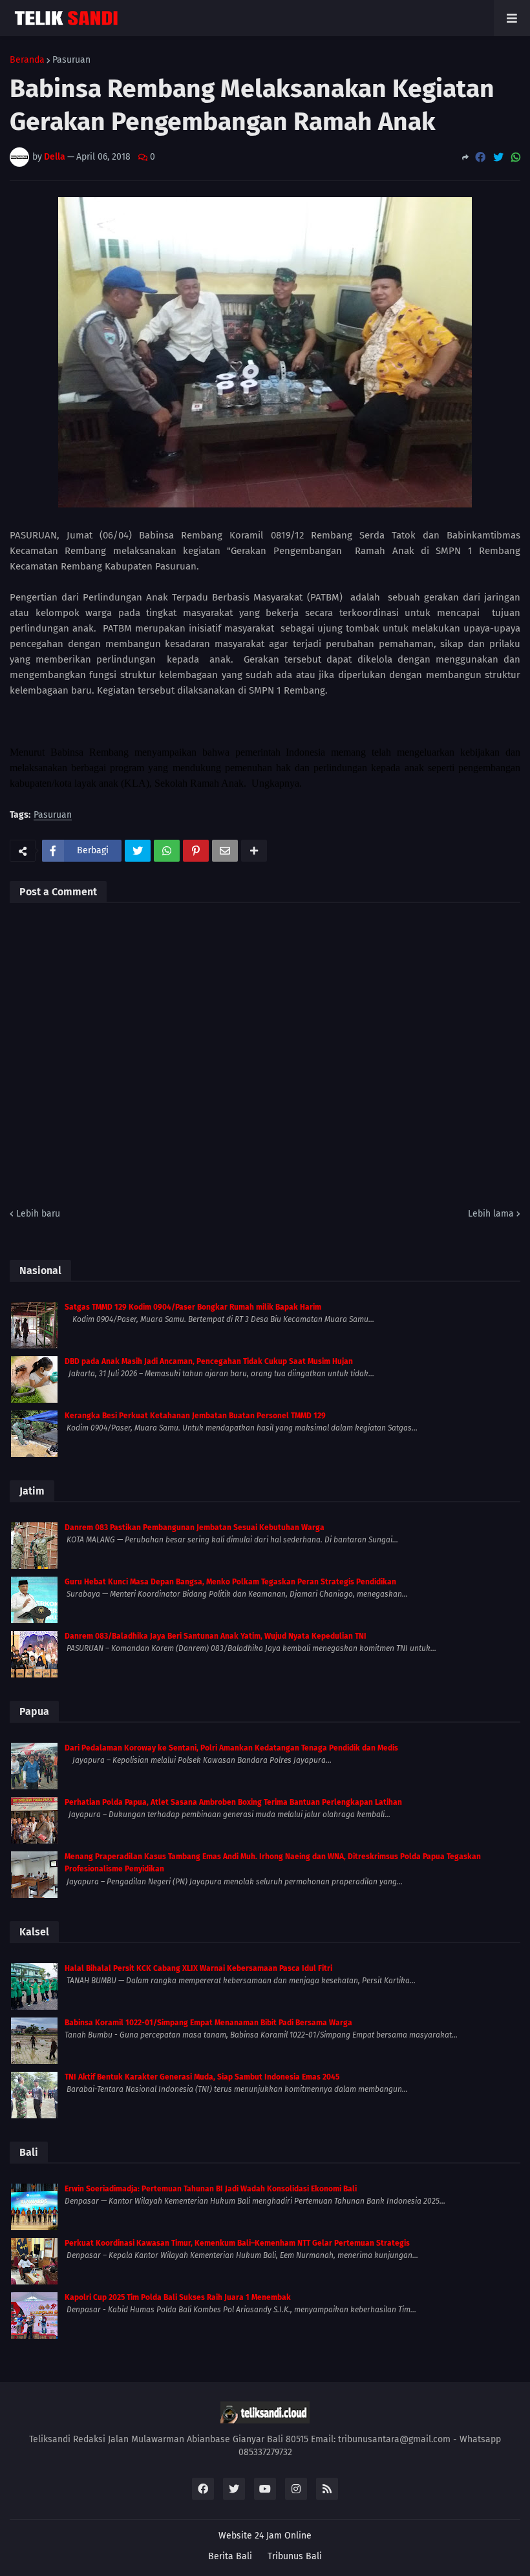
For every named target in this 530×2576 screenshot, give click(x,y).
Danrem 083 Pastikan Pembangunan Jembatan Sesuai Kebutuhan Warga (195, 1528)
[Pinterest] (196, 851)
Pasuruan (71, 60)
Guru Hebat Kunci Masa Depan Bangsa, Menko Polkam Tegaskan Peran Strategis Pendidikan (230, 1582)
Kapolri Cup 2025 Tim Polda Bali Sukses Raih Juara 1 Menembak (178, 2297)
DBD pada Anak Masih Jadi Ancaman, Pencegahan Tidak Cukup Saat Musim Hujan (209, 1361)
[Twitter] (498, 157)
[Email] (225, 851)
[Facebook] (480, 157)
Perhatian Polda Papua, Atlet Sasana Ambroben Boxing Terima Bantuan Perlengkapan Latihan (233, 1802)
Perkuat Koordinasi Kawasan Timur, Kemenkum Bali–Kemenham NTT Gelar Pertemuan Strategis (237, 2243)
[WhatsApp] (516, 157)
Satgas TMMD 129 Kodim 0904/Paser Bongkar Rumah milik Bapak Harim (193, 1307)
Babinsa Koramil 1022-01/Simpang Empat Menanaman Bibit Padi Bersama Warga (208, 2023)
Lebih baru (38, 1214)
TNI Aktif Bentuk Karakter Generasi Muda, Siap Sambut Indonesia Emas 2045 (202, 2077)
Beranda (27, 60)
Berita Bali (230, 2556)
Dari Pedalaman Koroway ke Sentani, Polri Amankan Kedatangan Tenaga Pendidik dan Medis (231, 1748)
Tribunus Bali (295, 2556)
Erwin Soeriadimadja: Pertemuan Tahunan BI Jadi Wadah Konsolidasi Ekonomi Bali (211, 2189)
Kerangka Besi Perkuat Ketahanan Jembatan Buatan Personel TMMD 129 (195, 1416)
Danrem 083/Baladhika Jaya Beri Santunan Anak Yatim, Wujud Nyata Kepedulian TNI (216, 1636)
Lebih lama (491, 1214)
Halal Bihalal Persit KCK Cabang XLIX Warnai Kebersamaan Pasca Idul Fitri (198, 1968)
